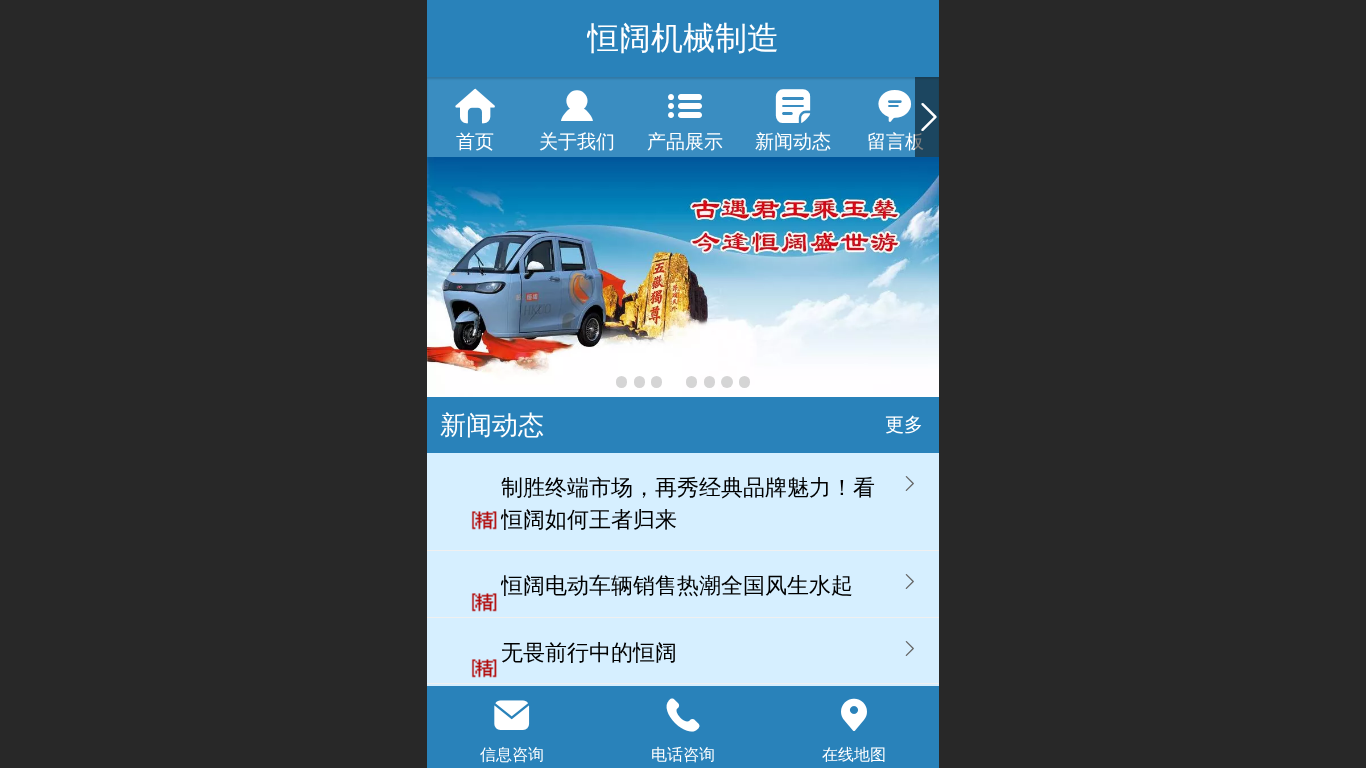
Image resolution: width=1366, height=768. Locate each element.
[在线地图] (853, 715)
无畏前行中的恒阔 (589, 652)
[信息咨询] (512, 715)
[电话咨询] (683, 715)
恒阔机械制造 (683, 38)
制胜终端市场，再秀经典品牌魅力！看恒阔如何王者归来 (688, 503)
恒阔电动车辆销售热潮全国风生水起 (677, 585)
